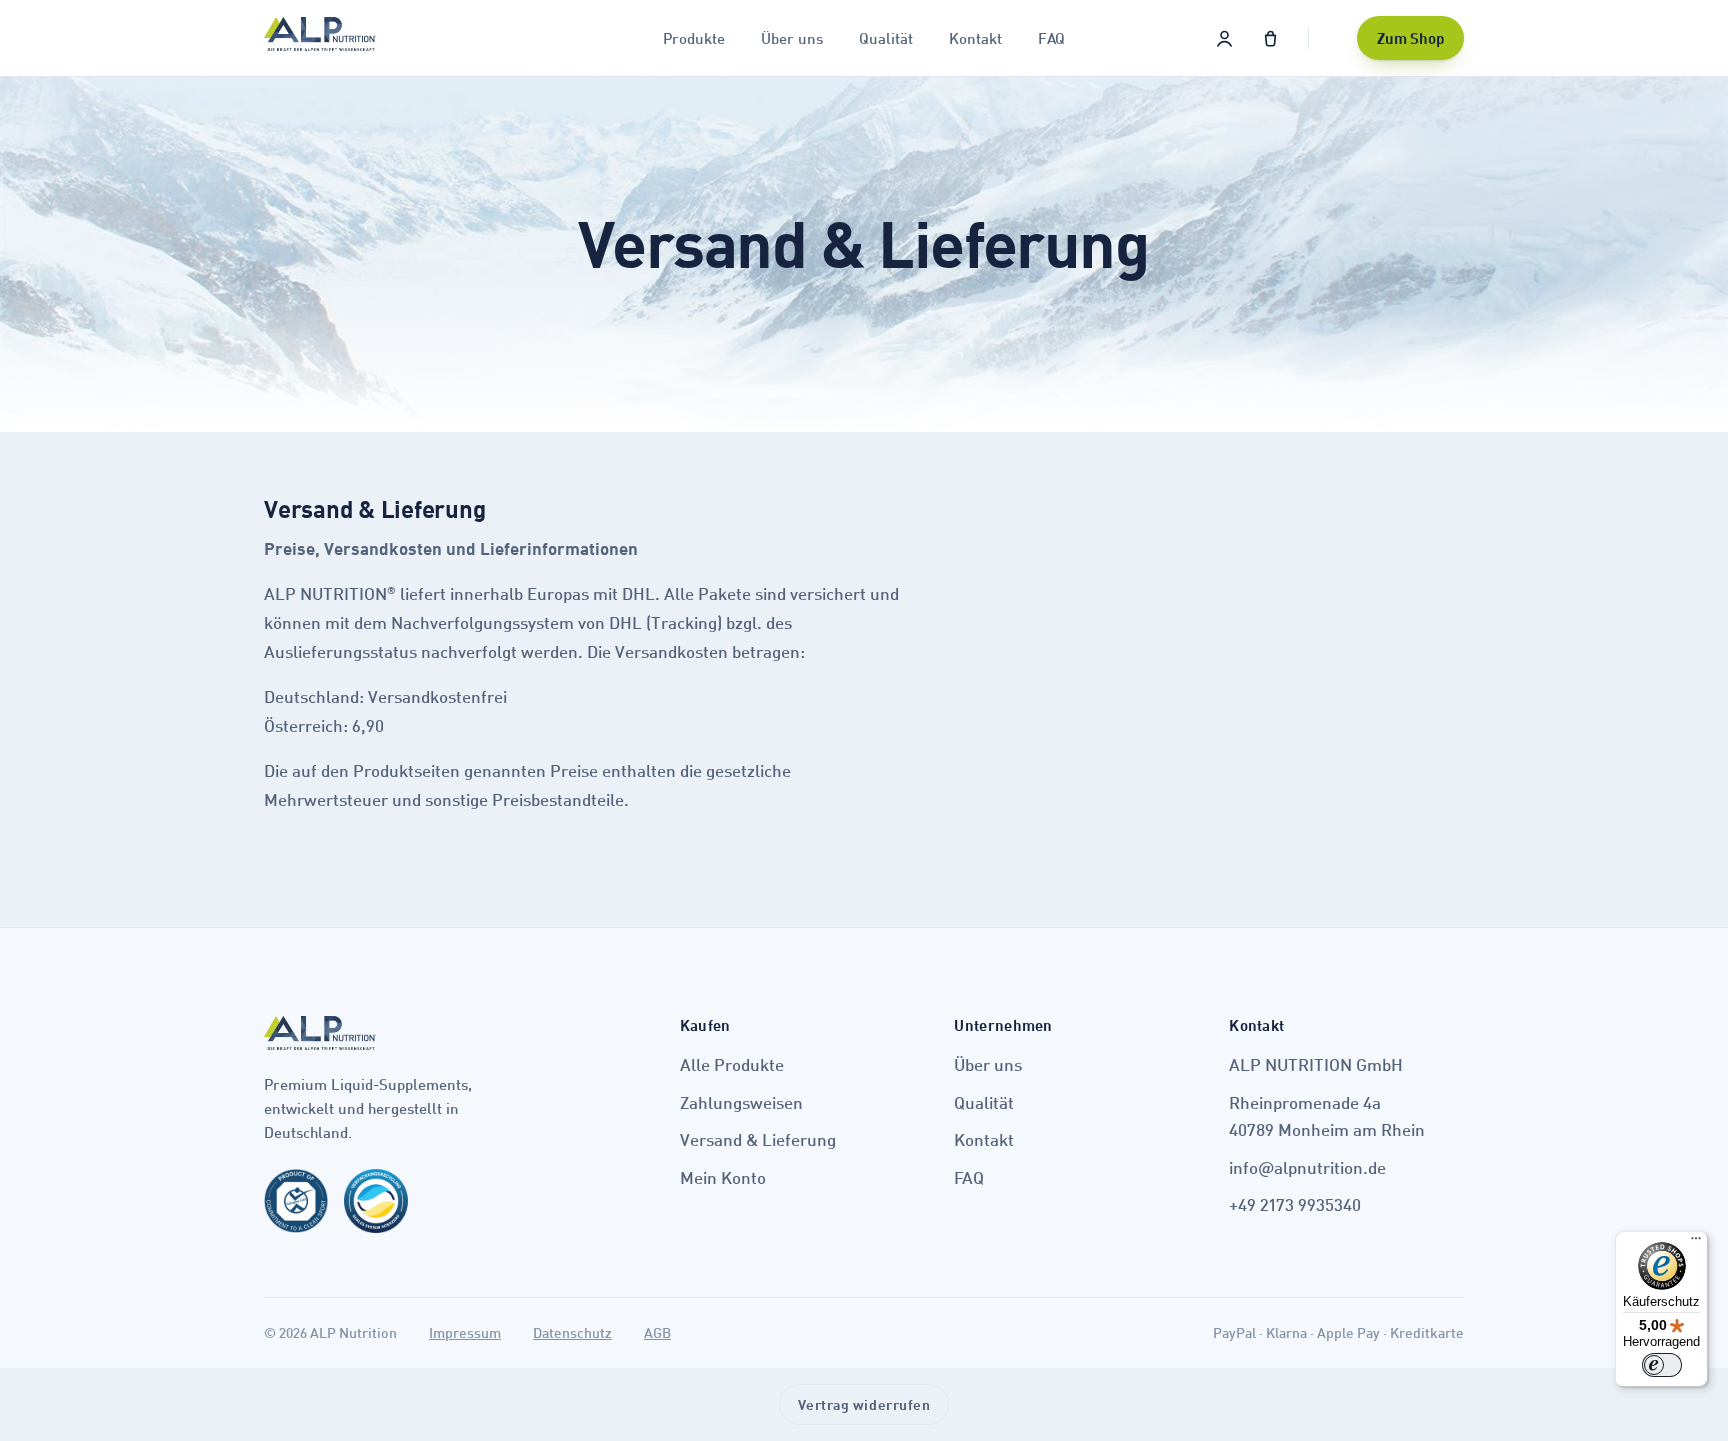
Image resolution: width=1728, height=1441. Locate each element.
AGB (657, 1332)
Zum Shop (1410, 38)
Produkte (694, 38)
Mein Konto (723, 1177)
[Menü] (1696, 1243)
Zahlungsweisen (741, 1102)
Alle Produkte (732, 1064)
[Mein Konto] (1224, 38)
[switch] (1662, 1365)
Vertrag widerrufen (864, 1404)
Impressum (465, 1332)
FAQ (1051, 38)
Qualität (886, 38)
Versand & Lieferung (758, 1139)
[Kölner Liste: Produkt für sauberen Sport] (296, 1209)
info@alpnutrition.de (1307, 1167)
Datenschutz (572, 1332)
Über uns (792, 38)
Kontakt (975, 38)
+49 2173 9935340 (1295, 1204)
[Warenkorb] (1270, 38)
